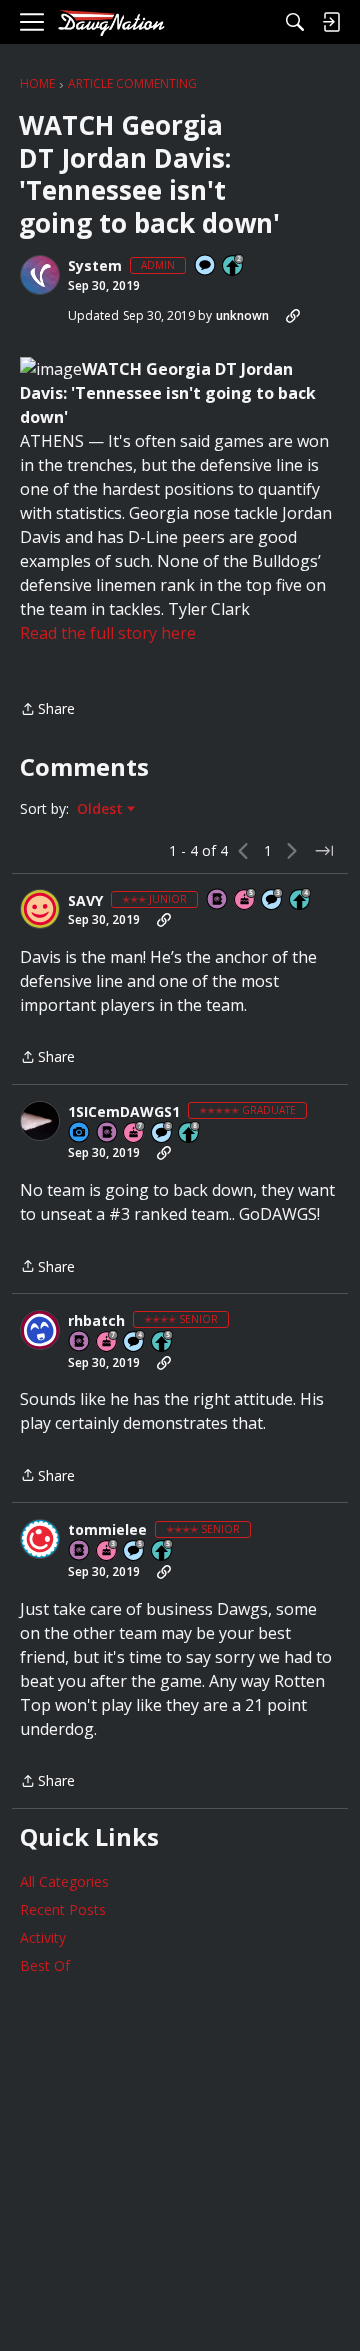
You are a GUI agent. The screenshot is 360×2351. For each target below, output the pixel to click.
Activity (43, 1937)
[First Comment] (206, 266)
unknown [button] (242, 315)
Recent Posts (63, 1909)
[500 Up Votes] (163, 1342)
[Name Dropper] (218, 900)
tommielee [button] (107, 1530)
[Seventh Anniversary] (135, 1133)
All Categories (64, 1881)
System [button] (95, 266)
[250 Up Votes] (301, 900)
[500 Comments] (135, 1342)
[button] (40, 275)
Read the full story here (108, 633)
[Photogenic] (80, 1133)
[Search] (295, 22)
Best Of (45, 1965)
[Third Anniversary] (108, 1551)
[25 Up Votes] (234, 266)
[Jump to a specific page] (324, 851)
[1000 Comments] (135, 1551)
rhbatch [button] (96, 1321)
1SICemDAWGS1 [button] (124, 1112)
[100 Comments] (273, 900)
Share (47, 710)
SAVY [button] (85, 901)
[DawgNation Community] (111, 22)
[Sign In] (331, 22)
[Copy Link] (293, 316)
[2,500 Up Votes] (190, 1133)
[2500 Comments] (163, 1133)
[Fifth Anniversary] (246, 900)
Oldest (102, 809)
